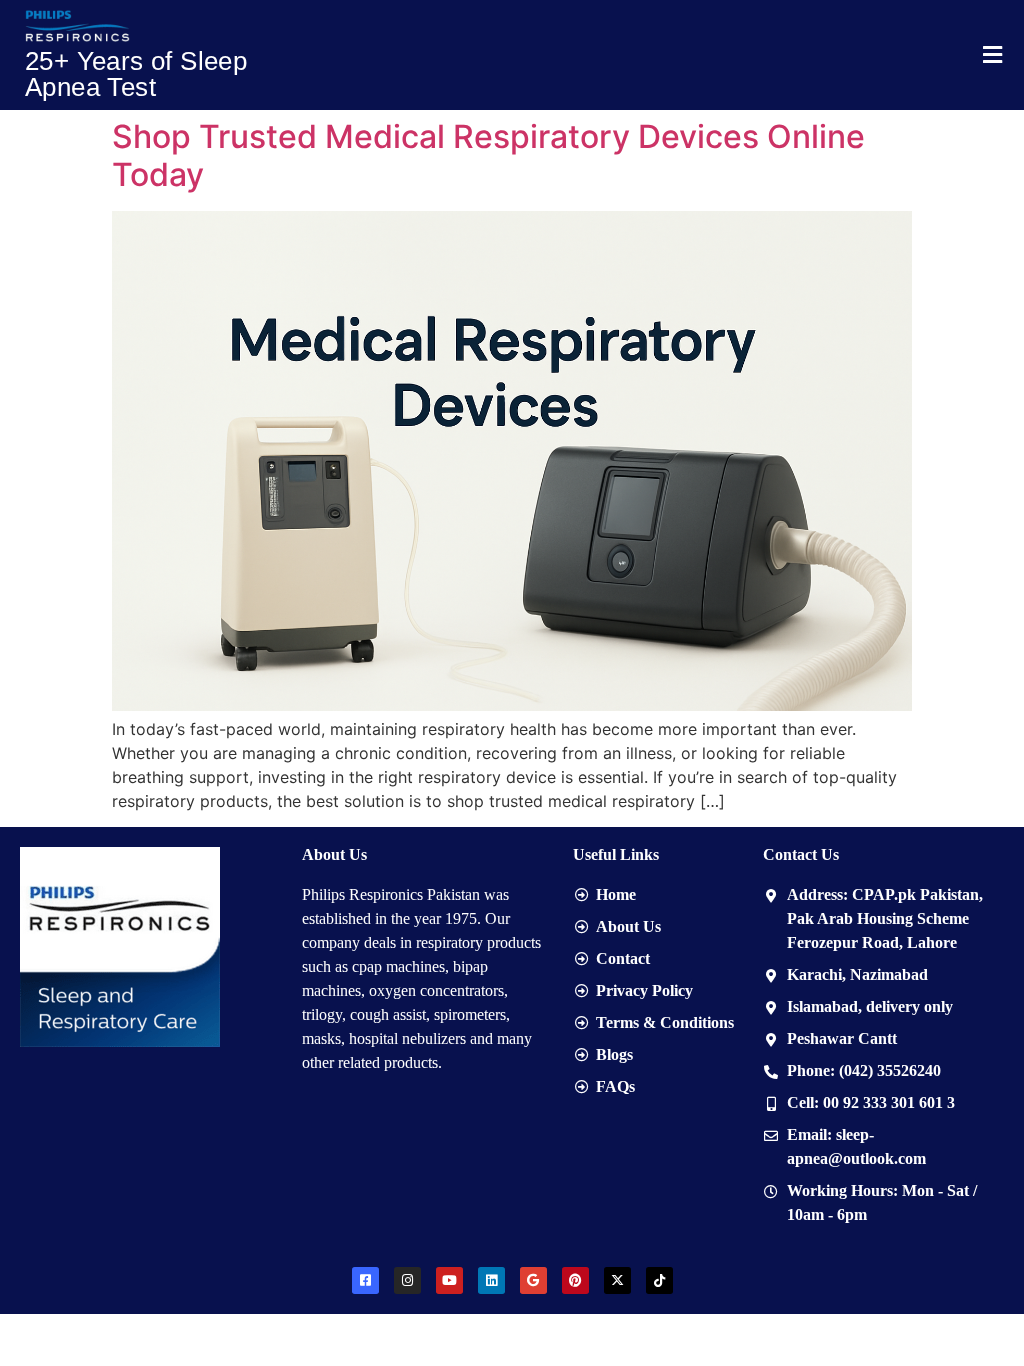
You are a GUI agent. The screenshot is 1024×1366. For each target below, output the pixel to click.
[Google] (533, 1280)
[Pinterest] (575, 1280)
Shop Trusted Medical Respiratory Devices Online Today (488, 155)
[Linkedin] (491, 1280)
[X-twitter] (617, 1280)
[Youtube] (449, 1280)
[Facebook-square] (365, 1280)
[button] (992, 54)
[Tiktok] (659, 1280)
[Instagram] (407, 1280)
